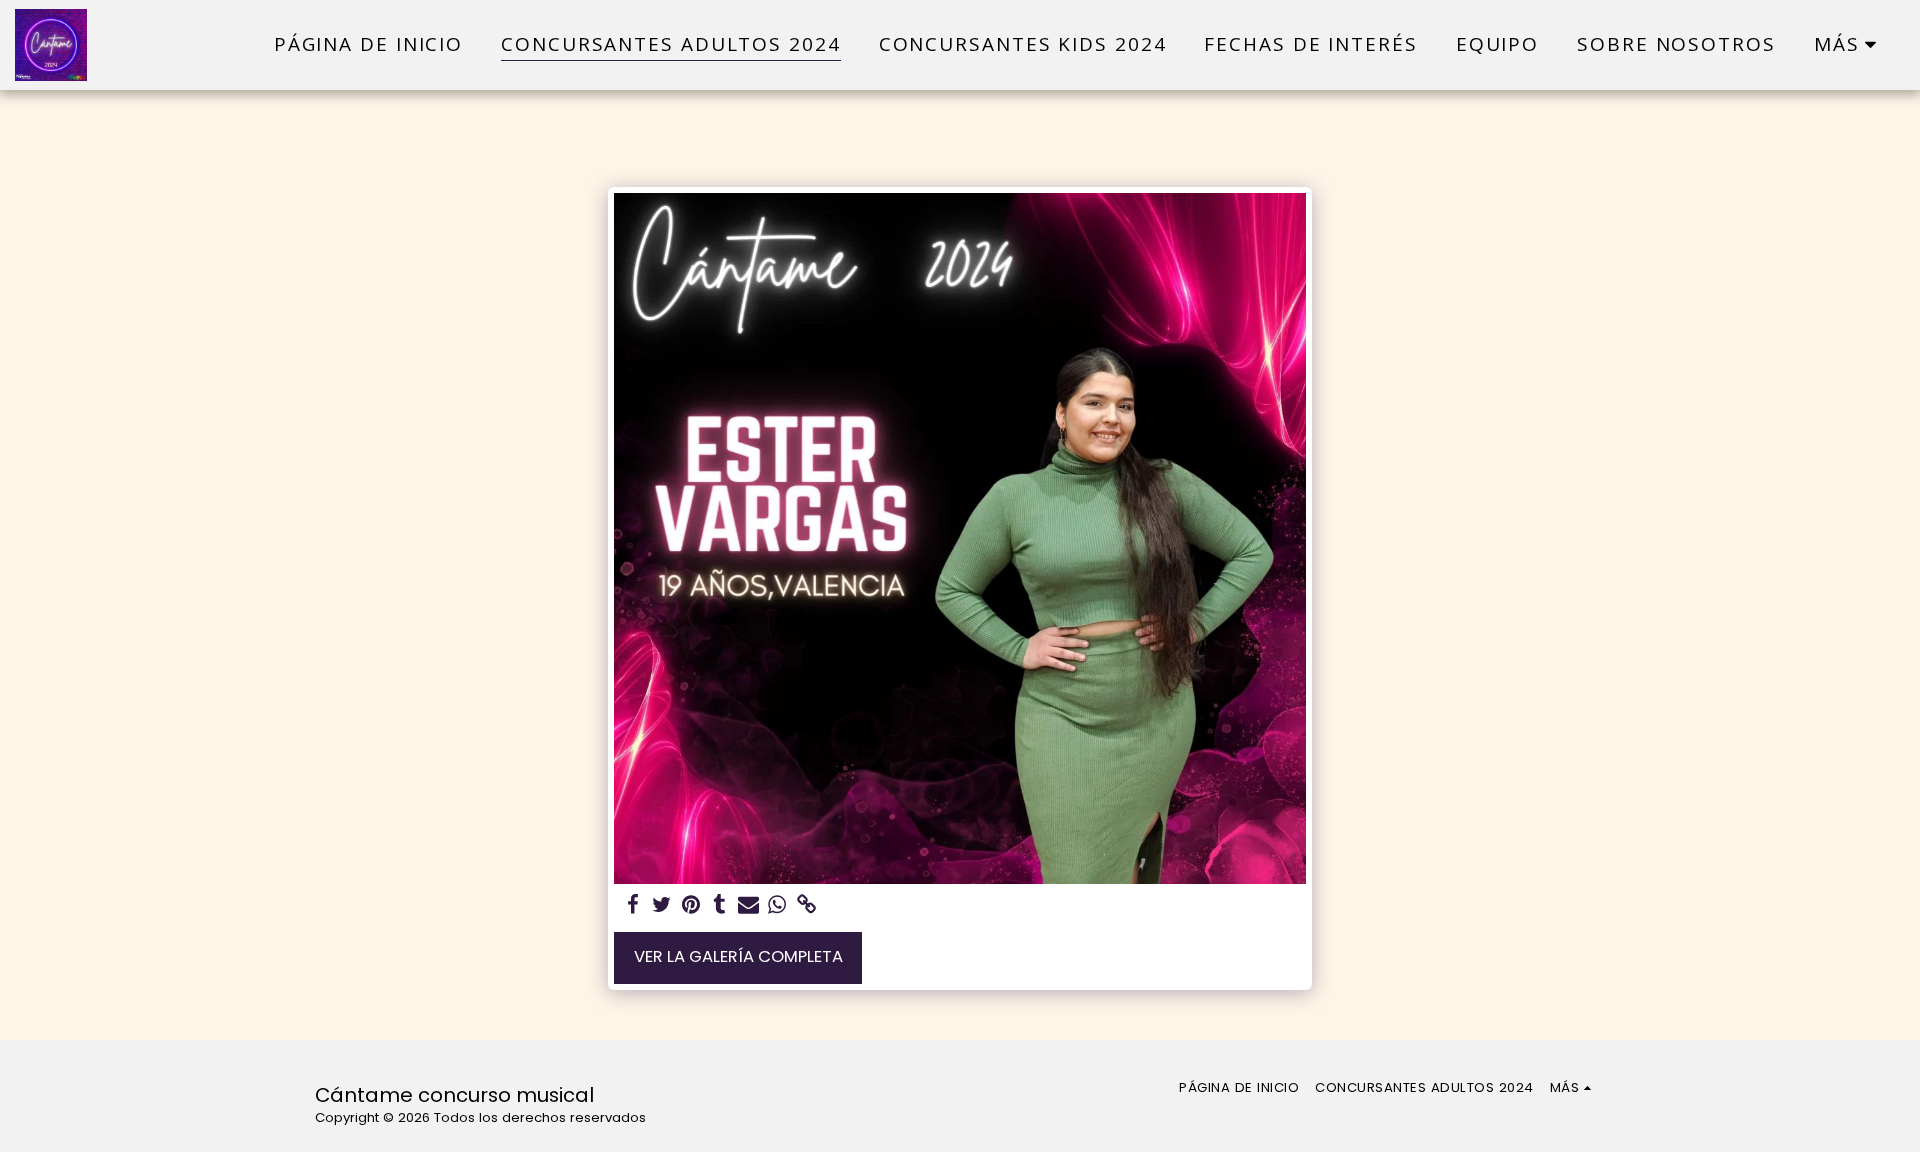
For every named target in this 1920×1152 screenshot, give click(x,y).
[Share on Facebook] (633, 905)
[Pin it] (690, 905)
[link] (806, 905)
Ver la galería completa (738, 956)
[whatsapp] (777, 905)
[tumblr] (719, 905)
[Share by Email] (748, 905)
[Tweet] (662, 905)
